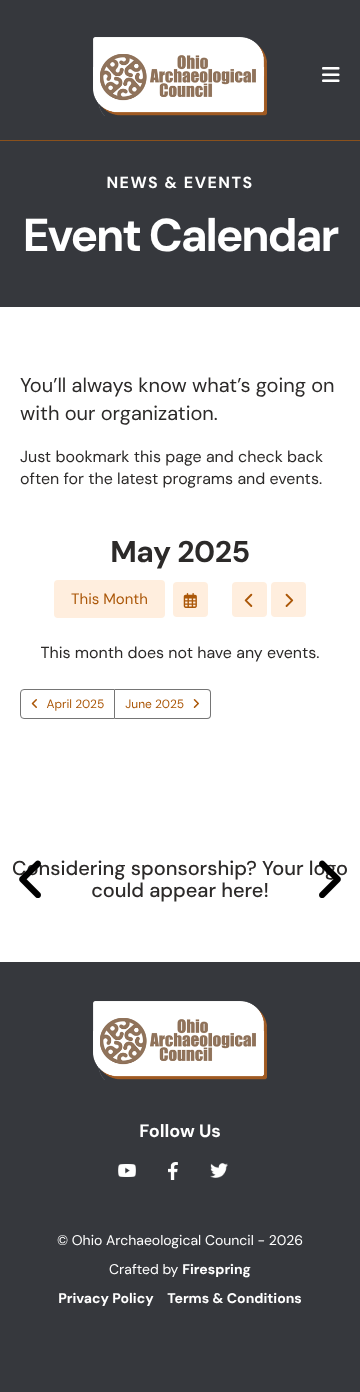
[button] (331, 76)
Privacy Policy (105, 1299)
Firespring (216, 1270)
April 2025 (76, 704)
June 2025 (154, 704)
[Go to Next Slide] (328, 880)
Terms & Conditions (234, 1299)
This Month (109, 599)
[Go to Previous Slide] (31, 880)
